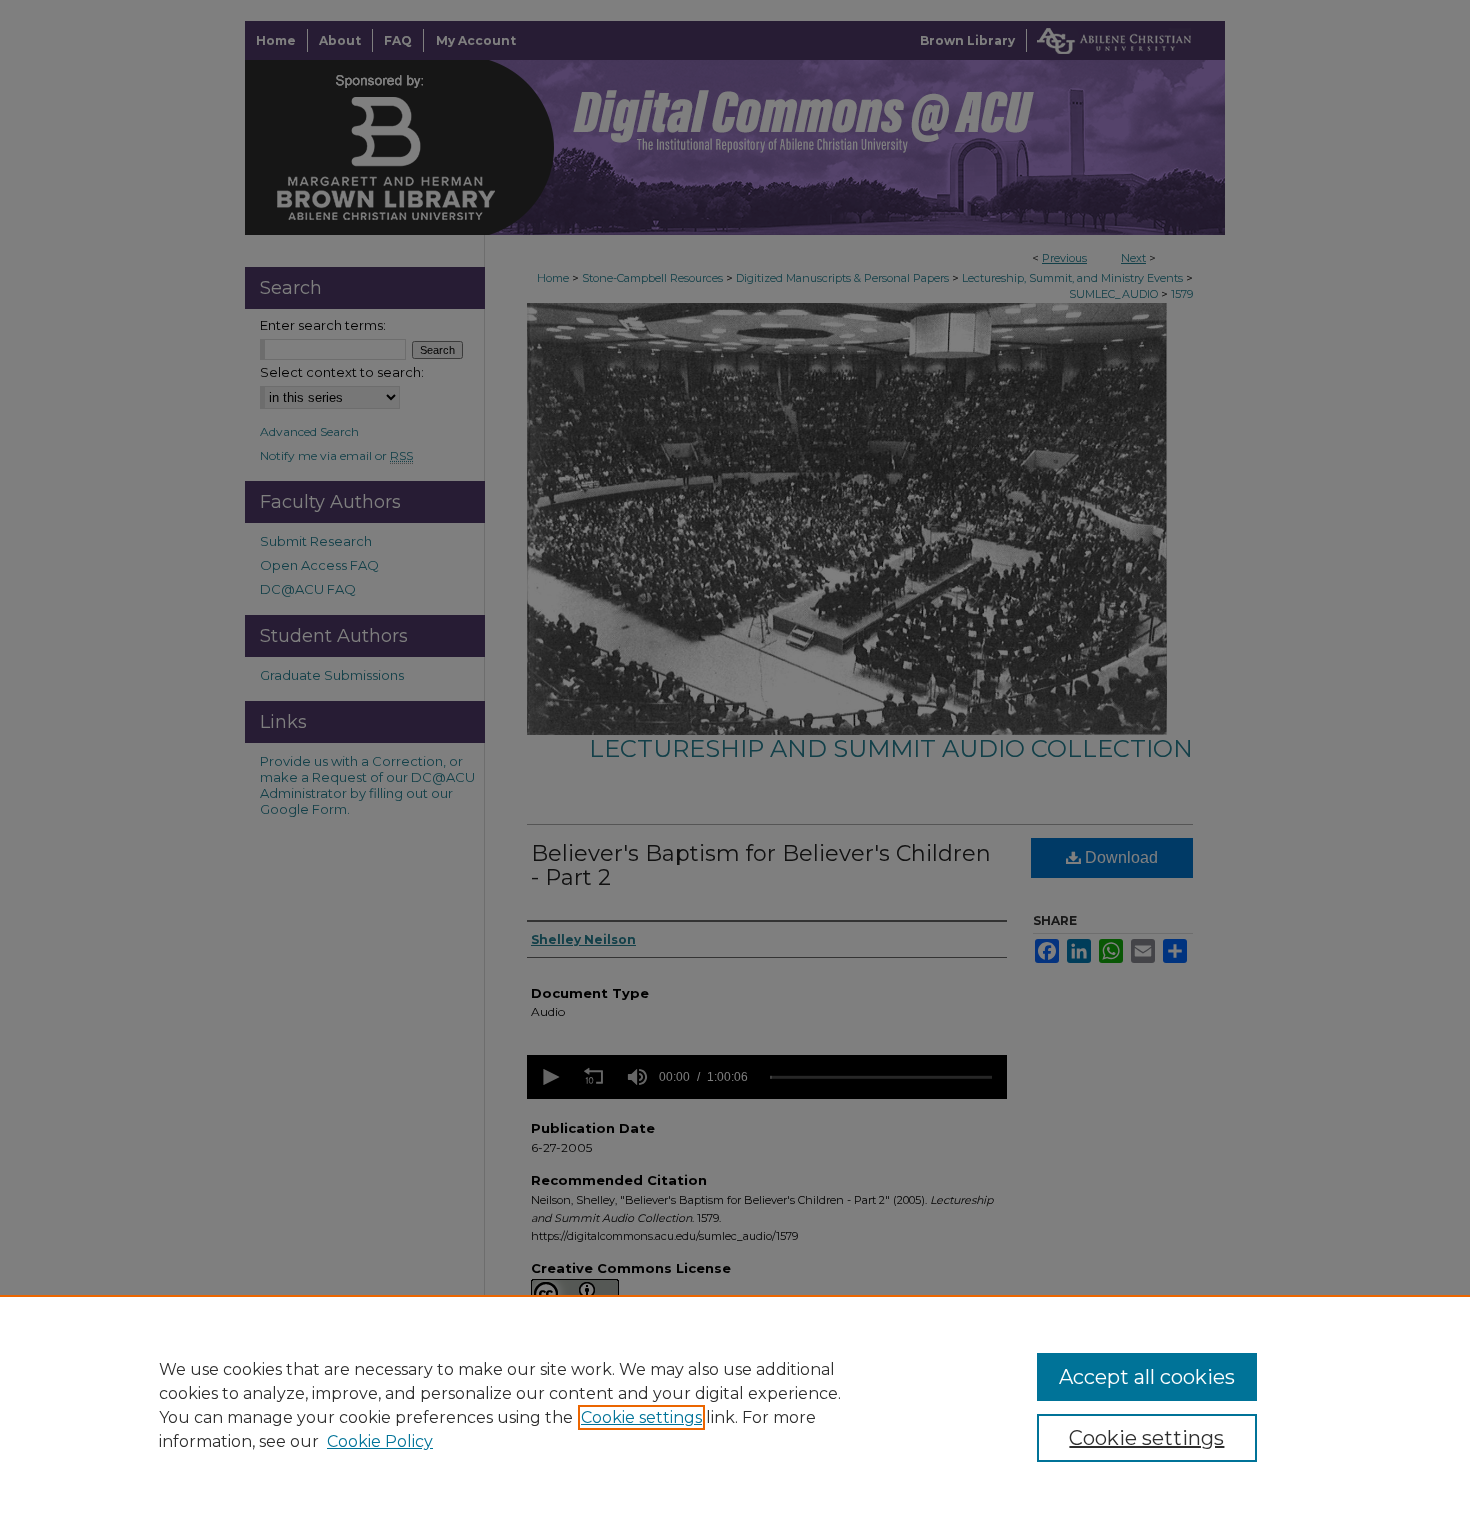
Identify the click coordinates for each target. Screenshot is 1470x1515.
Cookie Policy (380, 1441)
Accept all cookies (1147, 1377)
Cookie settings (641, 1417)
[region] (735, 1405)
